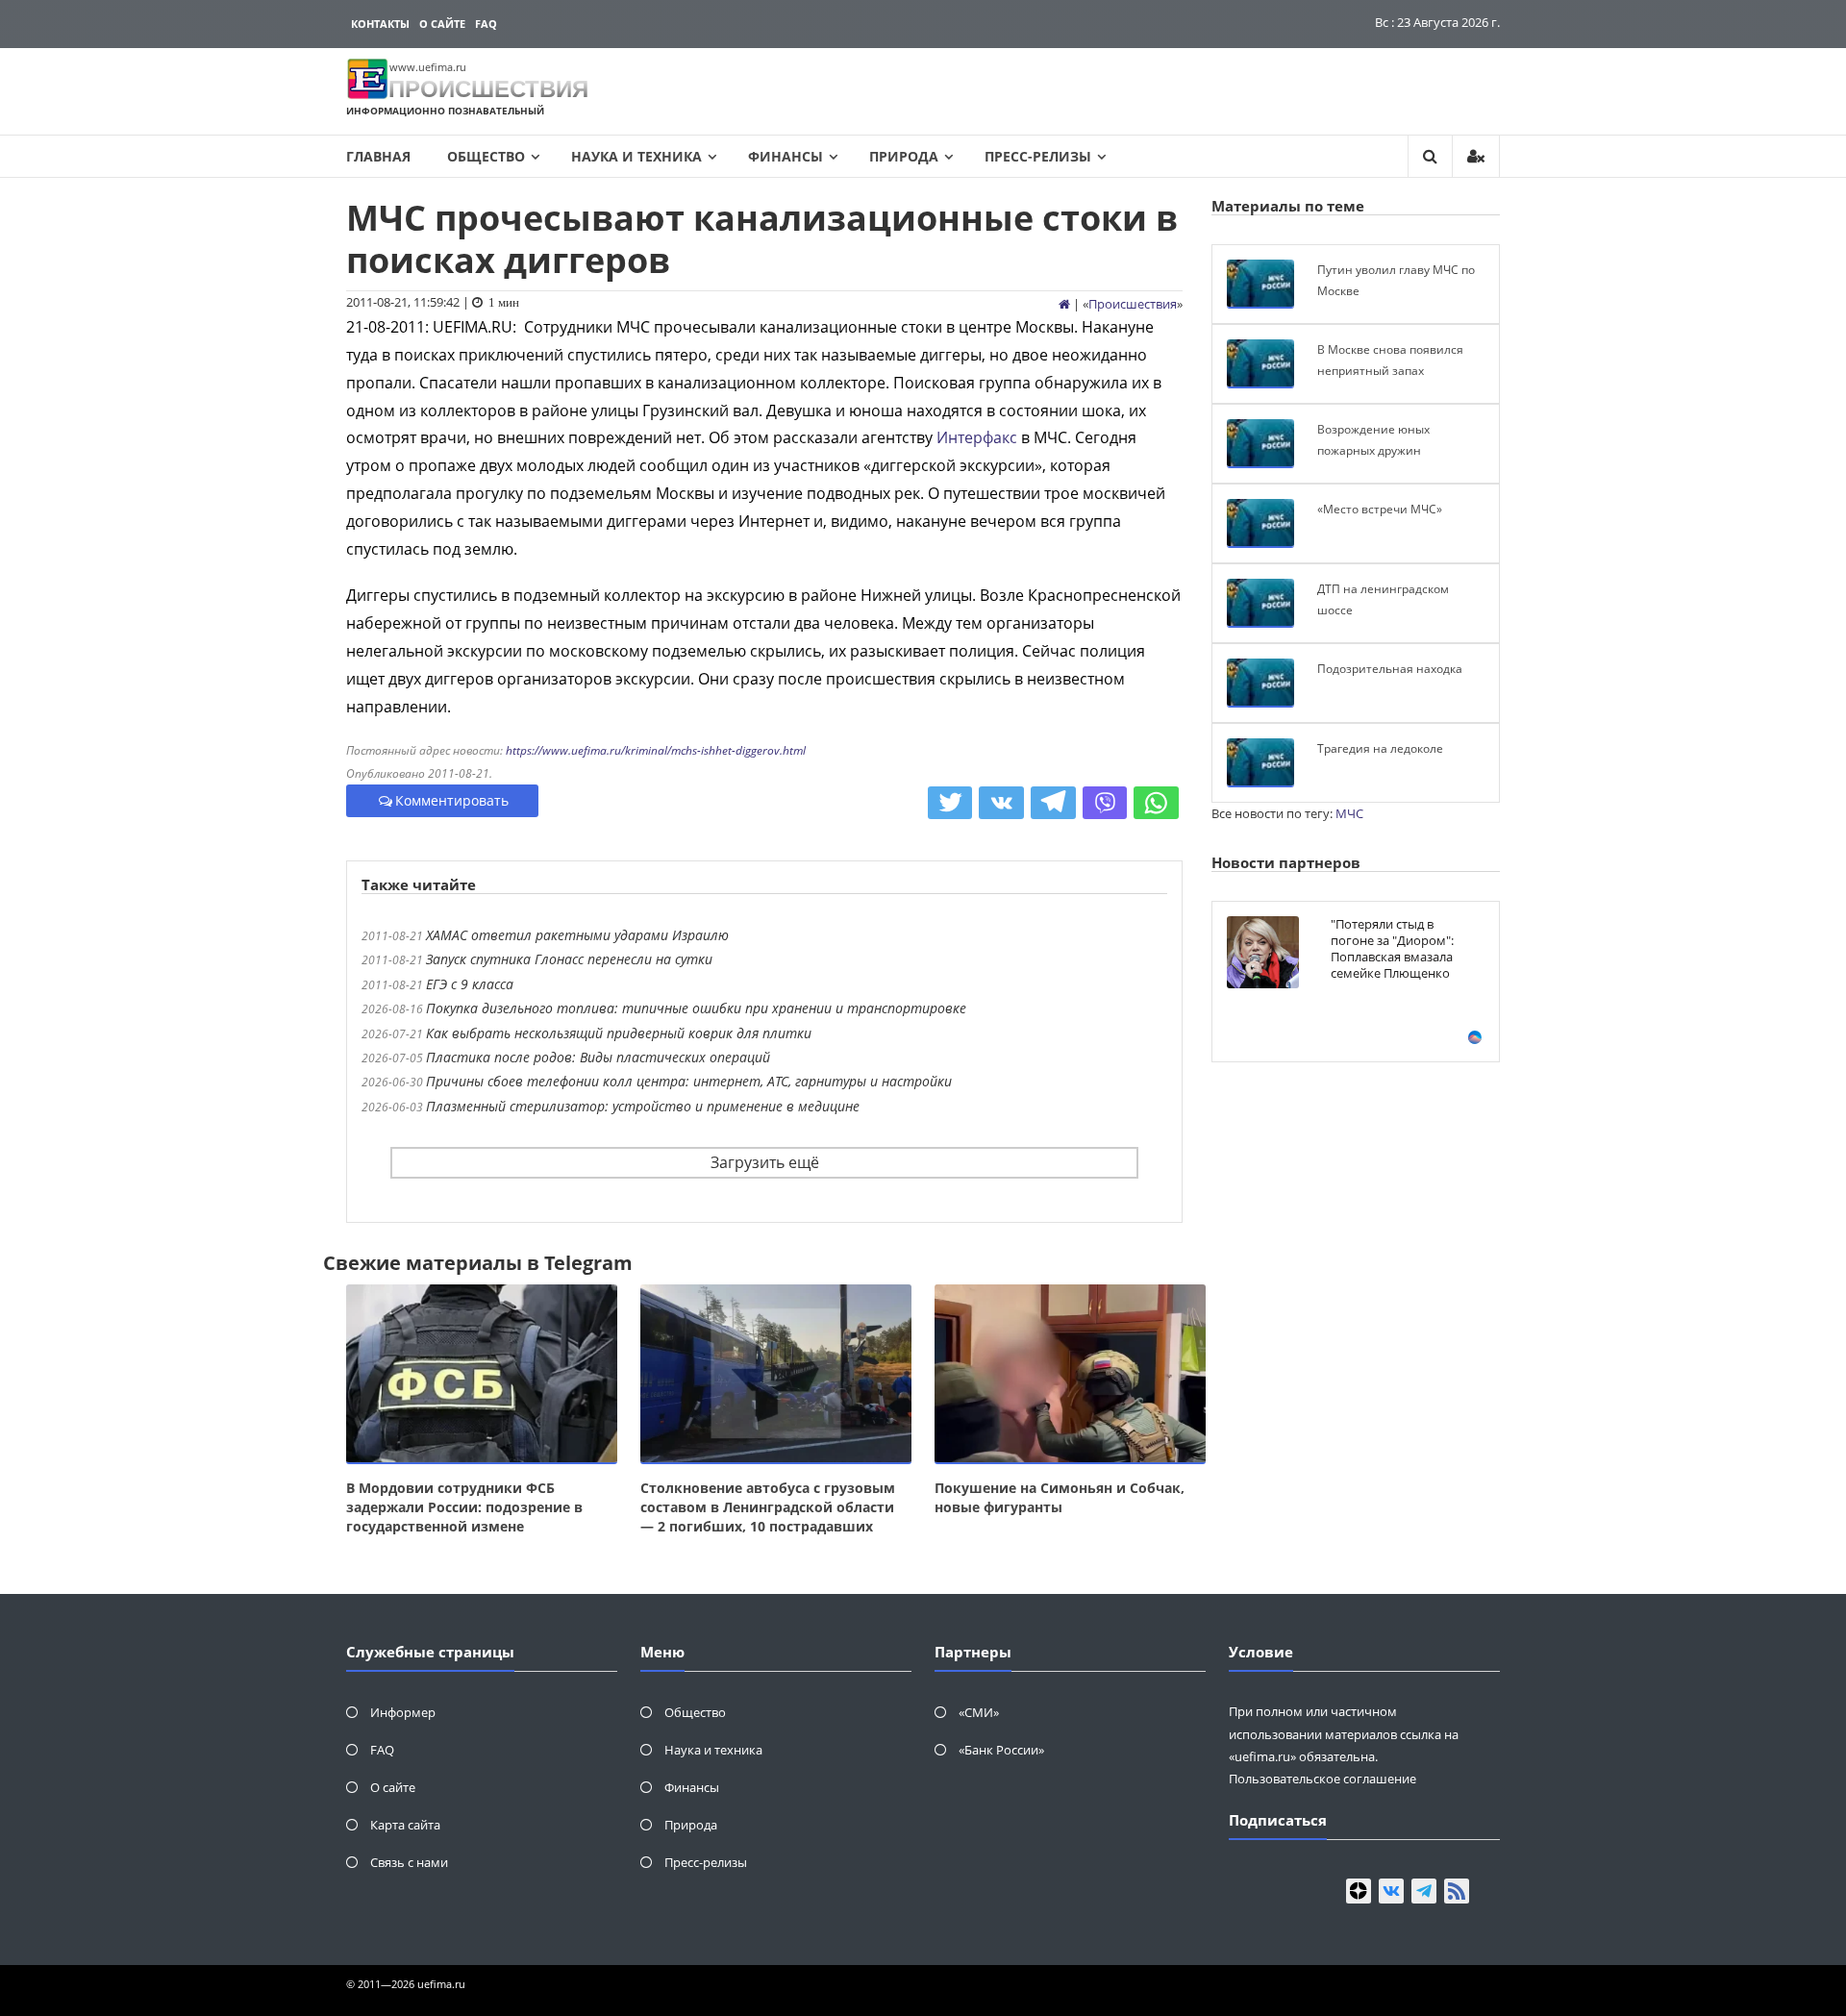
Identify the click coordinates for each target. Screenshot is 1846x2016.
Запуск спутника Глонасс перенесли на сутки (569, 959)
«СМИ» (979, 1712)
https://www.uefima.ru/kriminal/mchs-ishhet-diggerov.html (656, 750)
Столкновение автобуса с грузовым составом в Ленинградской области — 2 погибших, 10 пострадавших (768, 1507)
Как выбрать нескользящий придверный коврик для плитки (619, 1033)
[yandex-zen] (1359, 1891)
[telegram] (1424, 1891)
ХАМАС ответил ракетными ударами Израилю (577, 935)
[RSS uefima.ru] (1457, 1891)
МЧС (1349, 813)
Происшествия (1133, 304)
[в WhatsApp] (1156, 803)
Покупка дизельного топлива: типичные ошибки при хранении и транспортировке (696, 1008)
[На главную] (1064, 304)
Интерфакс (977, 437)
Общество (486, 156)
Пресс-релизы (1038, 156)
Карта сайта (405, 1825)
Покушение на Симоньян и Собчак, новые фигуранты (1060, 1497)
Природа (904, 156)
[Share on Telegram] (1053, 803)
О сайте (442, 24)
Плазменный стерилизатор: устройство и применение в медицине (643, 1106)
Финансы (786, 156)
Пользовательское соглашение (1322, 1779)
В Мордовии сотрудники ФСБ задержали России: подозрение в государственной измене (464, 1507)
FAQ (486, 24)
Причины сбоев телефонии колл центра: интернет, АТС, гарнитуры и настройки (689, 1081)
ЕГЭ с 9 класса (470, 984)
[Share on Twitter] (950, 803)
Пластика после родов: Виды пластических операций (598, 1057)
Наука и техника (636, 156)
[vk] (1391, 1891)
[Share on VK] (1001, 803)
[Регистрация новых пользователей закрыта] (1476, 156)
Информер (403, 1712)
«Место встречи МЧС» (1380, 509)
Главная (378, 156)
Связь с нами (409, 1862)
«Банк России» (1001, 1750)
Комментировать (452, 800)
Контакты (380, 24)
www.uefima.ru (428, 67)
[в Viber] (1105, 803)
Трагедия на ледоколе (1380, 748)
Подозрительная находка (1390, 669)
